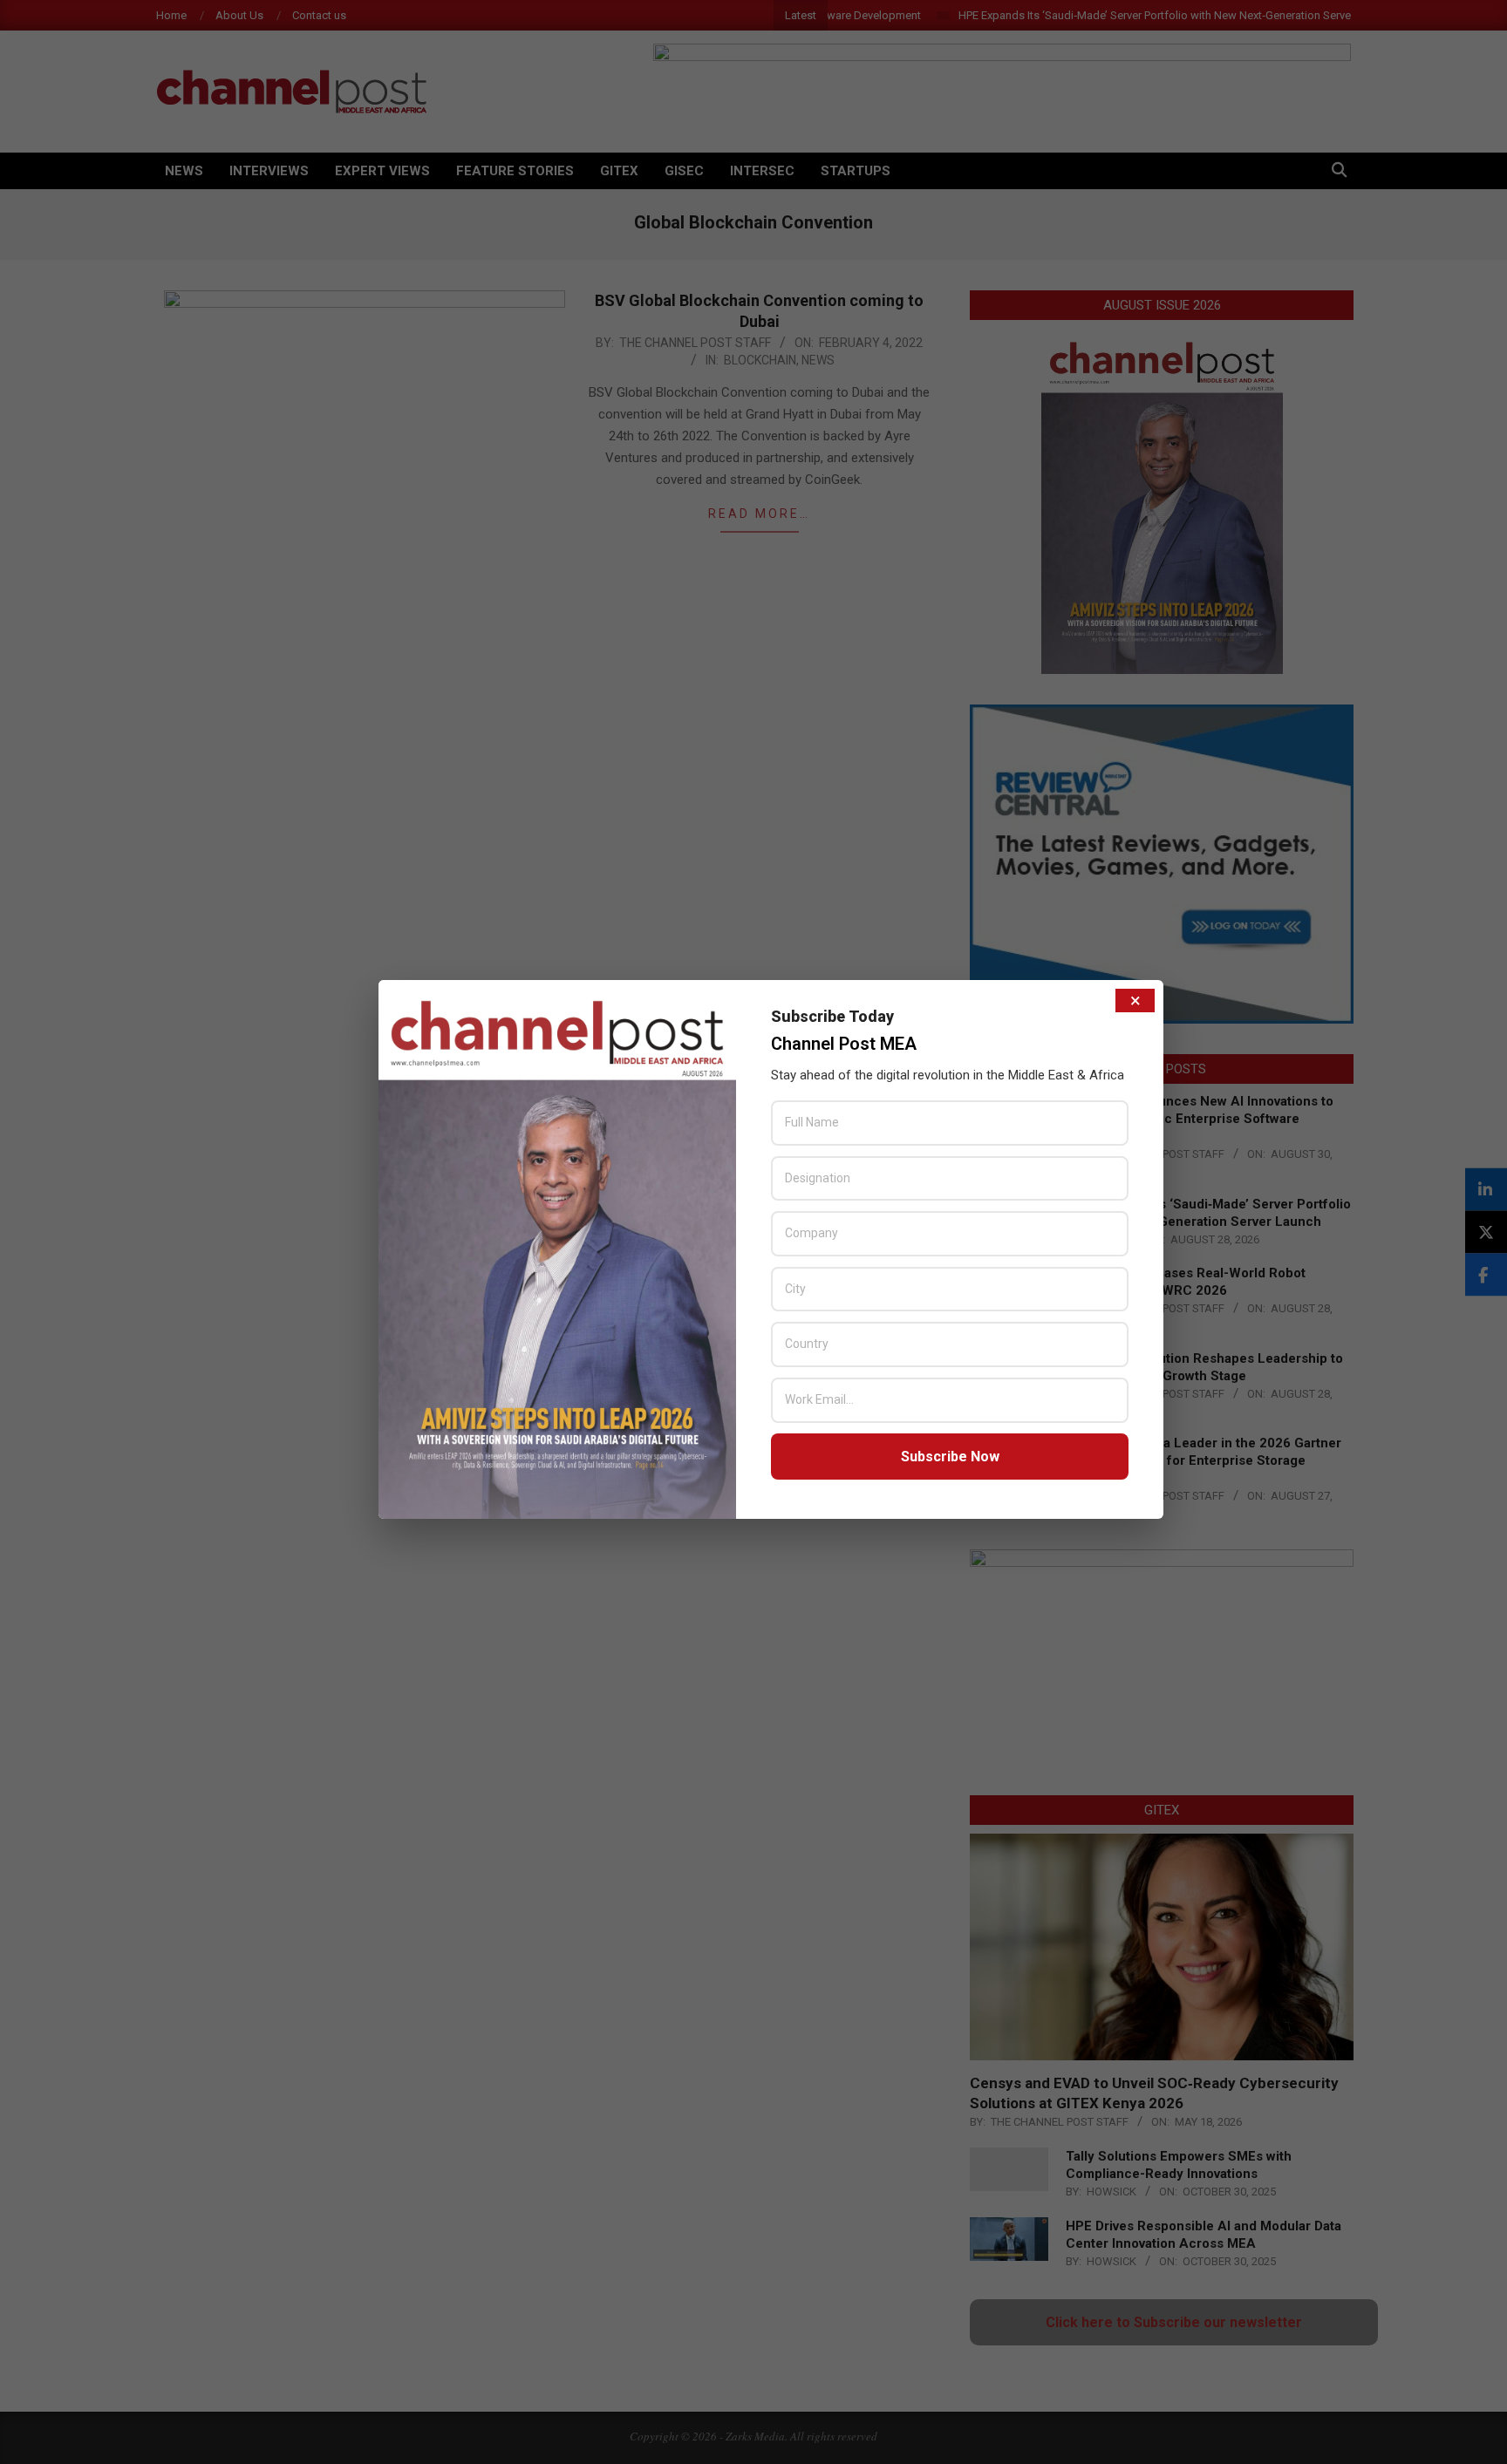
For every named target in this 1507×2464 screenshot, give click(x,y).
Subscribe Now (950, 1457)
